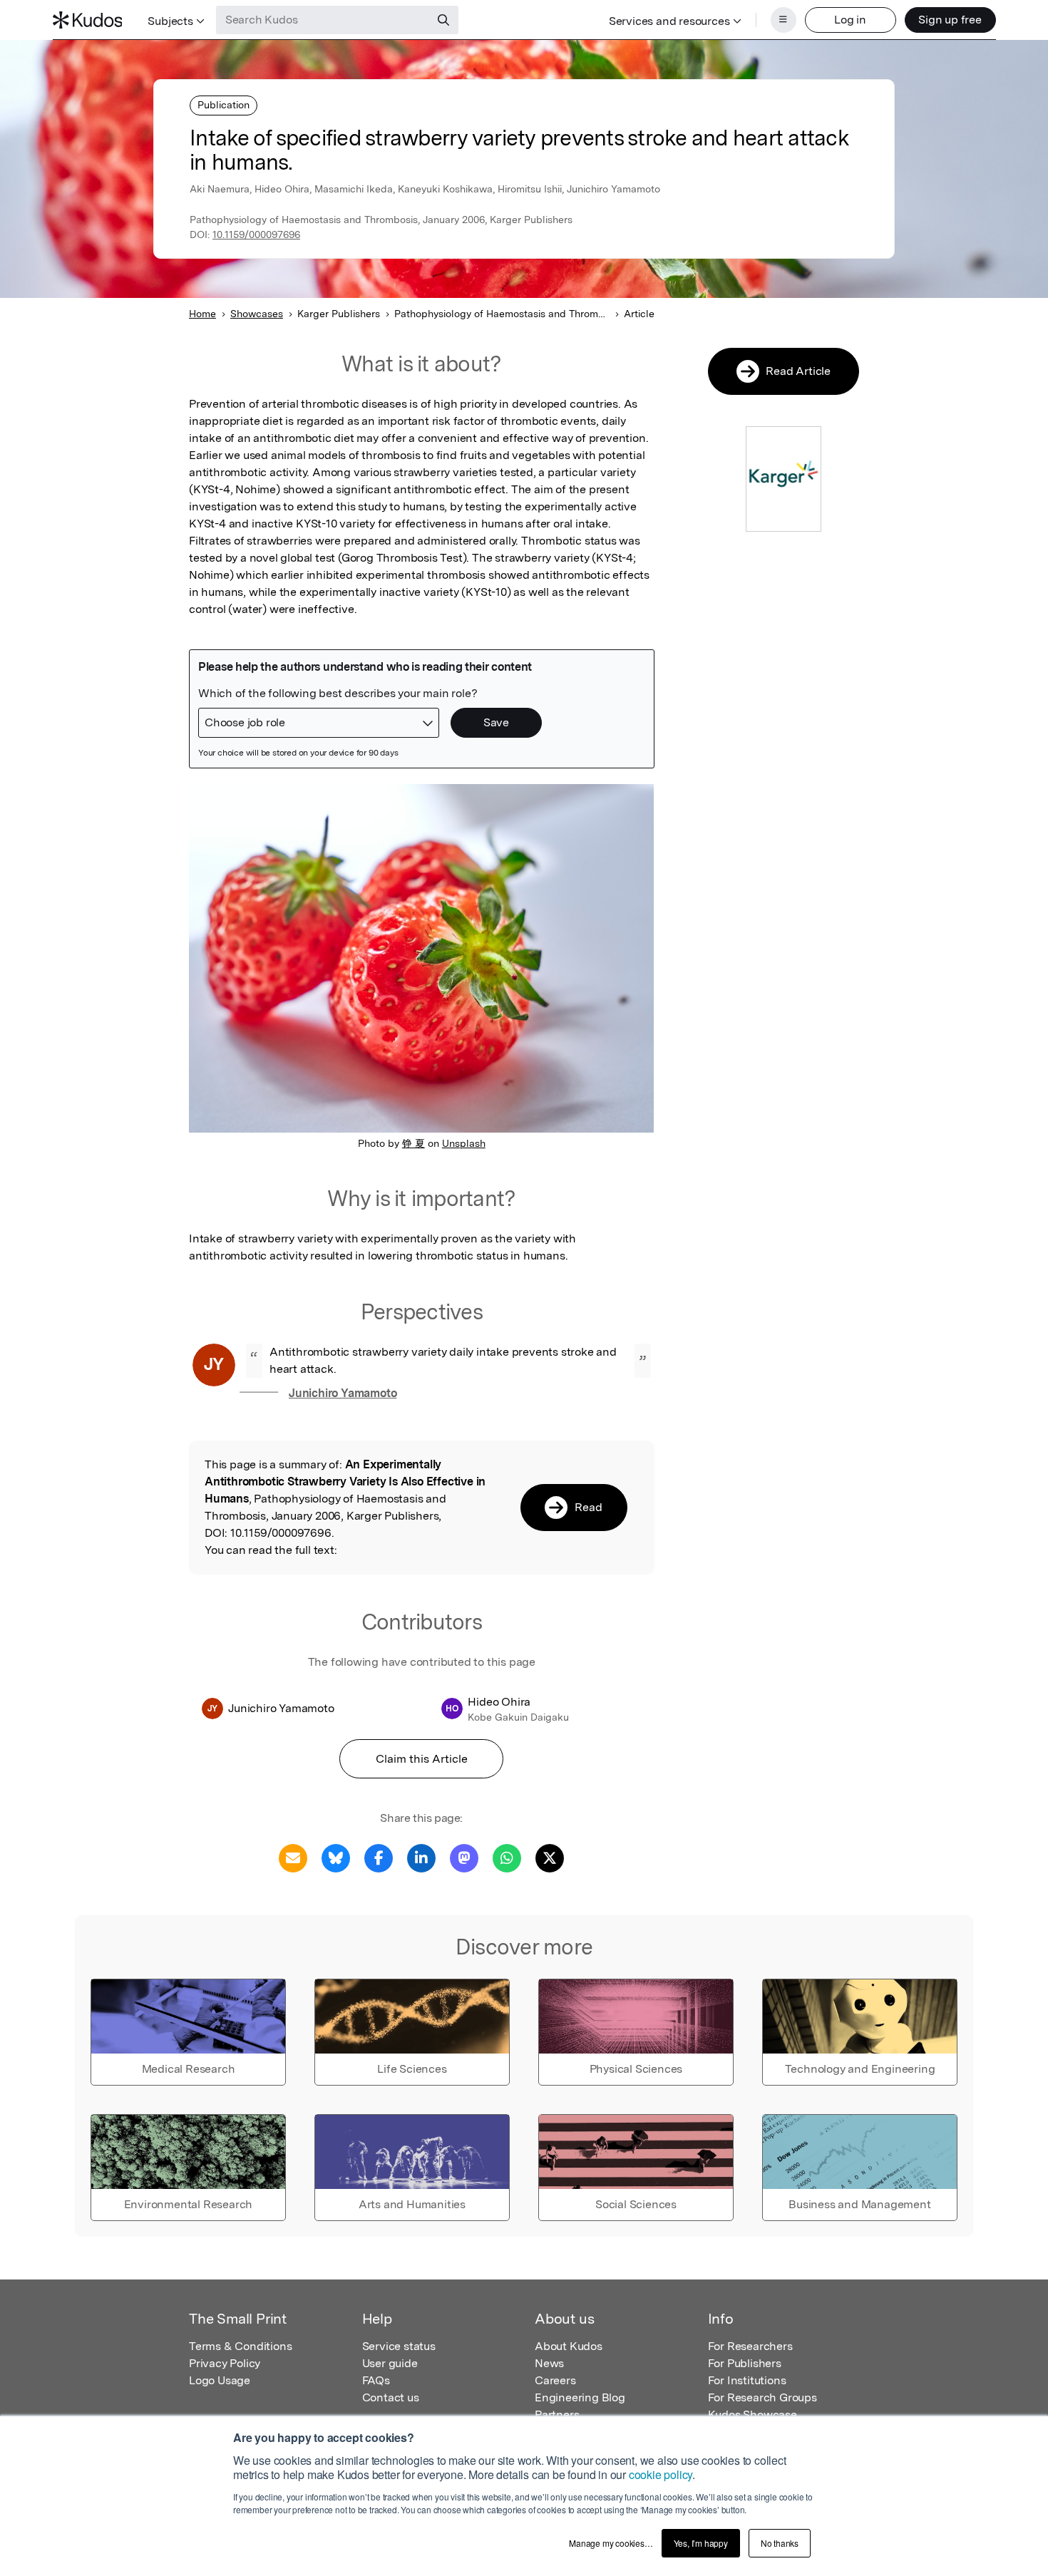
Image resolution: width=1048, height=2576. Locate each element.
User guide (390, 2363)
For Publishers (745, 2363)
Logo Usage (220, 2380)
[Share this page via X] (550, 1857)
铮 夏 (413, 1143)
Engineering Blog (580, 2397)
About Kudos (569, 2346)
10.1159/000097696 (256, 235)
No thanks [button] (780, 2543)
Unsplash (464, 1143)
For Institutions (747, 2380)
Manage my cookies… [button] (611, 2543)
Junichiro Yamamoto (343, 1393)
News (549, 2363)
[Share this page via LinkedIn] (421, 1857)
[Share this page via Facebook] (379, 1857)
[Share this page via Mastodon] (464, 1857)
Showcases (257, 314)
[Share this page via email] (293, 1857)
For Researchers (750, 2346)
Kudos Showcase (752, 2415)
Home (202, 314)
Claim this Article (422, 1759)
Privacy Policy (225, 2363)
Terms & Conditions (240, 2346)
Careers (555, 2380)
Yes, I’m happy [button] (701, 2543)
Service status (399, 2346)
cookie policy (661, 2474)
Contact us (391, 2397)
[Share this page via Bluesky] (336, 1857)
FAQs (376, 2380)
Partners (557, 2415)
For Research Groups (762, 2397)
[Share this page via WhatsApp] (507, 1857)
